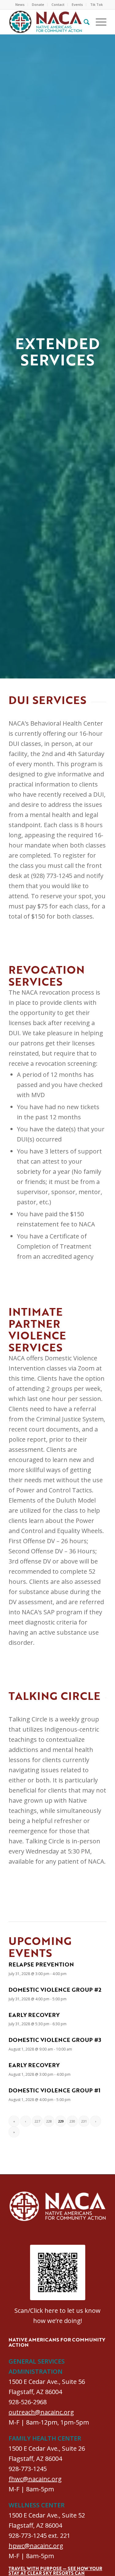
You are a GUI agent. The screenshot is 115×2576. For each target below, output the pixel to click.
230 (72, 2121)
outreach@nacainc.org (41, 2412)
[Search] (84, 22)
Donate (38, 4)
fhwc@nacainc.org (35, 2479)
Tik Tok (96, 4)
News (20, 4)
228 (49, 2121)
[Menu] (98, 22)
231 (84, 2121)
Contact (58, 4)
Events (77, 4)
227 (37, 2121)
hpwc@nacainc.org (36, 2546)
